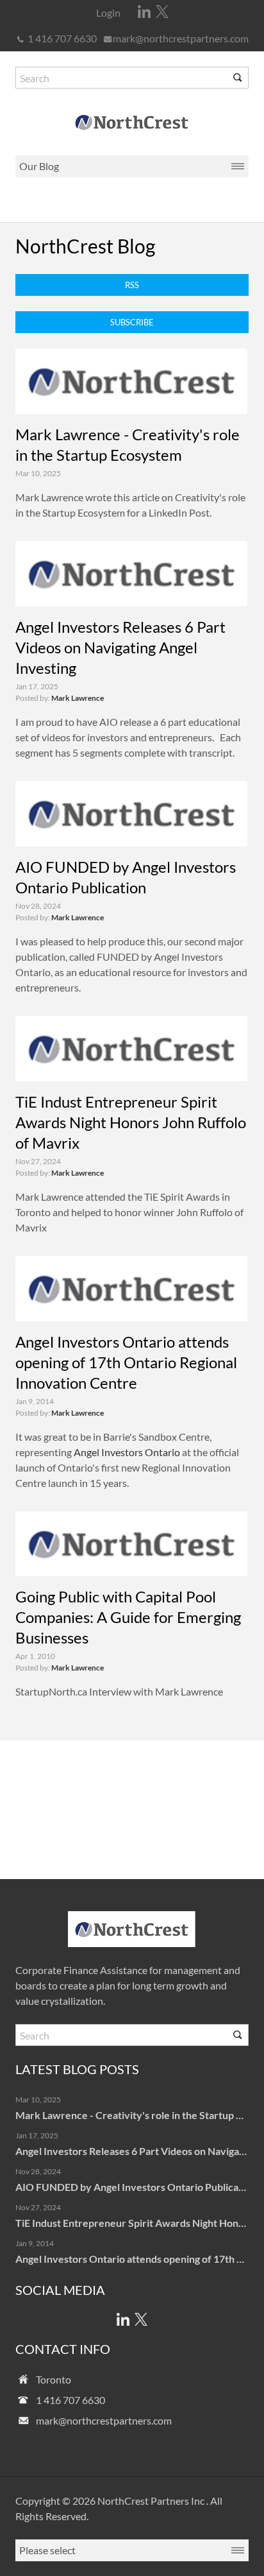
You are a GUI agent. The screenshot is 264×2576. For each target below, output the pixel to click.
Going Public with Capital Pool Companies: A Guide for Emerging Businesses (128, 1617)
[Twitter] (162, 12)
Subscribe (132, 322)
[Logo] (132, 122)
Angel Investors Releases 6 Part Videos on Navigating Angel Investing (120, 647)
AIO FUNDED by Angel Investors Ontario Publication (136, 2187)
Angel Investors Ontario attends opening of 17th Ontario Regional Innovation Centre (126, 1362)
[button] (238, 78)
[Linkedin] (144, 12)
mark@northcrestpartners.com (181, 38)
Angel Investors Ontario (127, 1452)
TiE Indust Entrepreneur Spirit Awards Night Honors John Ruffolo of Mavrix (131, 1122)
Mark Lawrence (78, 698)
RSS (132, 285)
